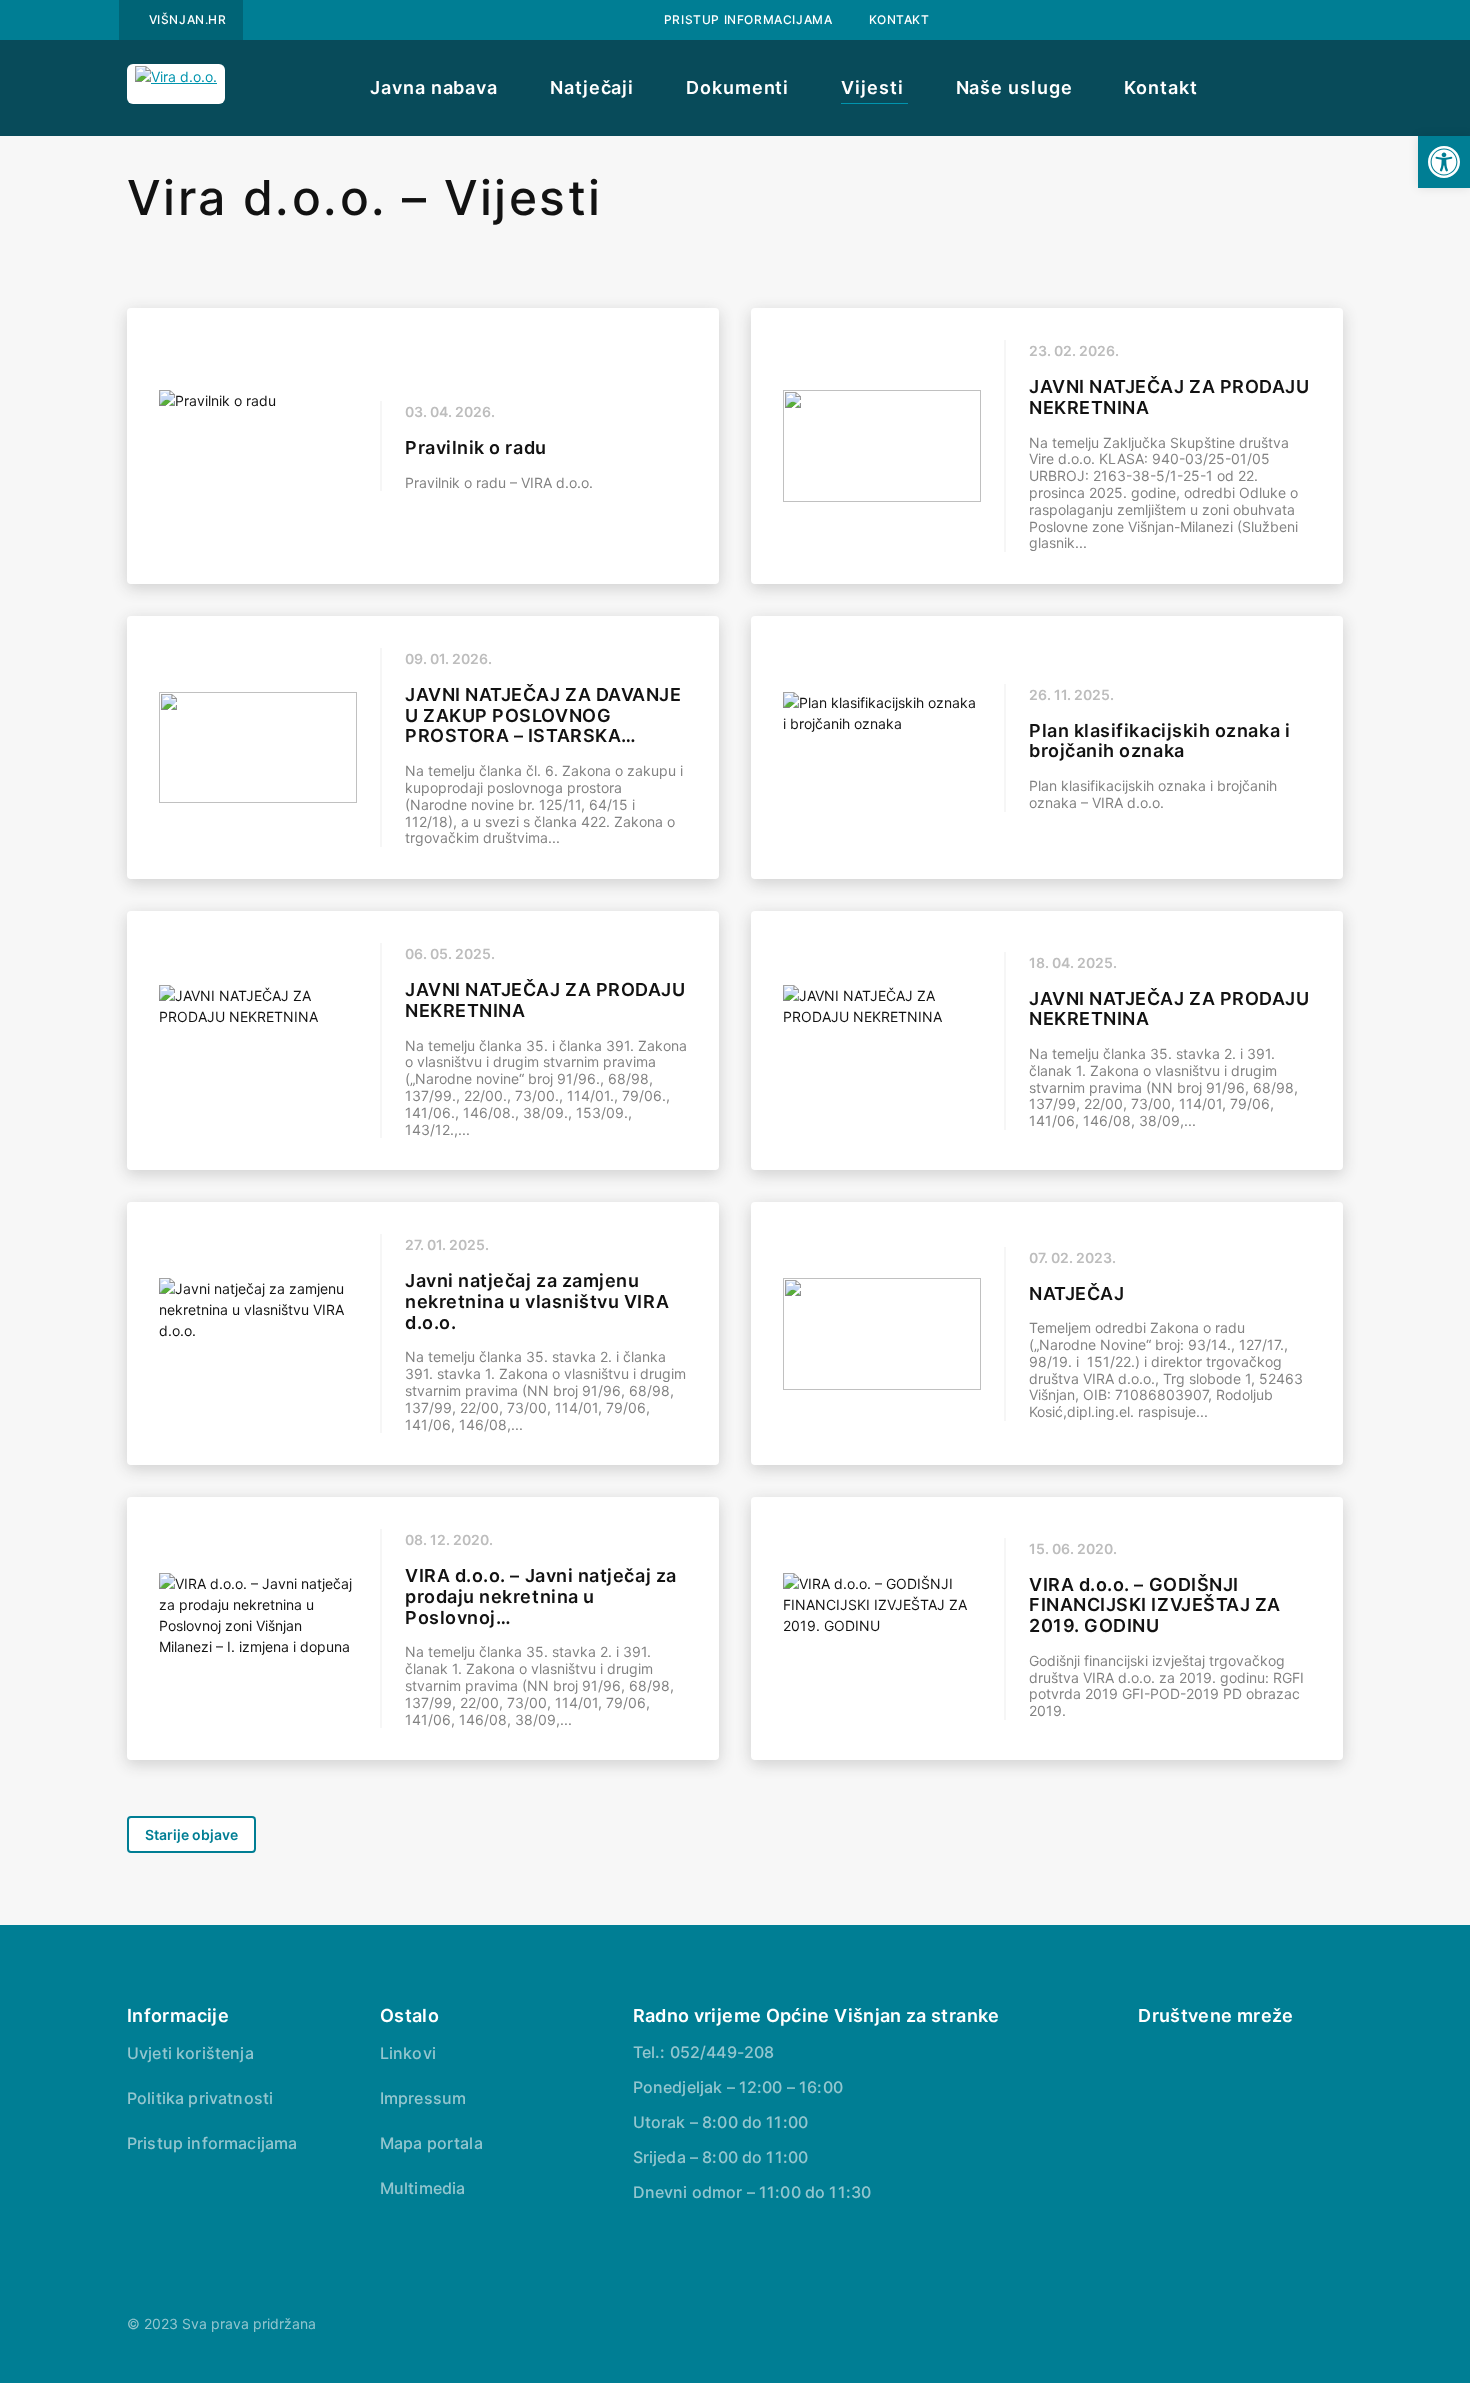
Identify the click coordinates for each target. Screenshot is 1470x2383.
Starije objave (191, 1834)
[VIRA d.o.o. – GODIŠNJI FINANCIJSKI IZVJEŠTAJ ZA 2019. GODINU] (1047, 1628)
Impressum (423, 2098)
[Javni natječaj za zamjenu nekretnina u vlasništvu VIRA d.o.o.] (423, 1333)
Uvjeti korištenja (190, 2053)
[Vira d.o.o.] (176, 84)
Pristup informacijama (748, 19)
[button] (1444, 162)
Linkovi (408, 2053)
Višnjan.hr (188, 19)
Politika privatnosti (200, 2098)
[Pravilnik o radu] (423, 446)
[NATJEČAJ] (1047, 1333)
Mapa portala (431, 2143)
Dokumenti (737, 87)
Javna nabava (434, 87)
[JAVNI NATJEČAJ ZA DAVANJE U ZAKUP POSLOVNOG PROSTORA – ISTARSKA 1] (423, 747)
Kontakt (899, 19)
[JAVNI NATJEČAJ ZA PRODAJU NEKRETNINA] (1047, 446)
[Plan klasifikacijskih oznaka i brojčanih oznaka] (1047, 747)
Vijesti (872, 87)
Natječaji (592, 87)
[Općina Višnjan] (1147, 2054)
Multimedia (423, 2188)
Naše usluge (1014, 87)
